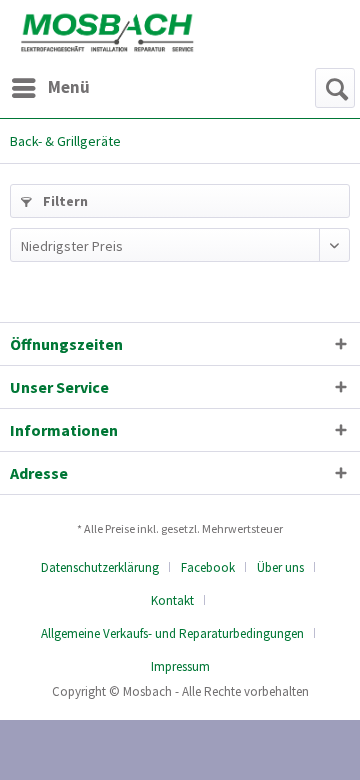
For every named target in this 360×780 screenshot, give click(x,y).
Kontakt (172, 600)
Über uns (280, 567)
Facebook (208, 567)
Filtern (64, 201)
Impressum (180, 666)
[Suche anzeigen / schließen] (335, 88)
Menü (69, 87)
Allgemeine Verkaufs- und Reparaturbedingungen (172, 633)
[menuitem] (50, 88)
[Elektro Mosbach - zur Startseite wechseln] (107, 32)
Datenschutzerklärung (100, 567)
